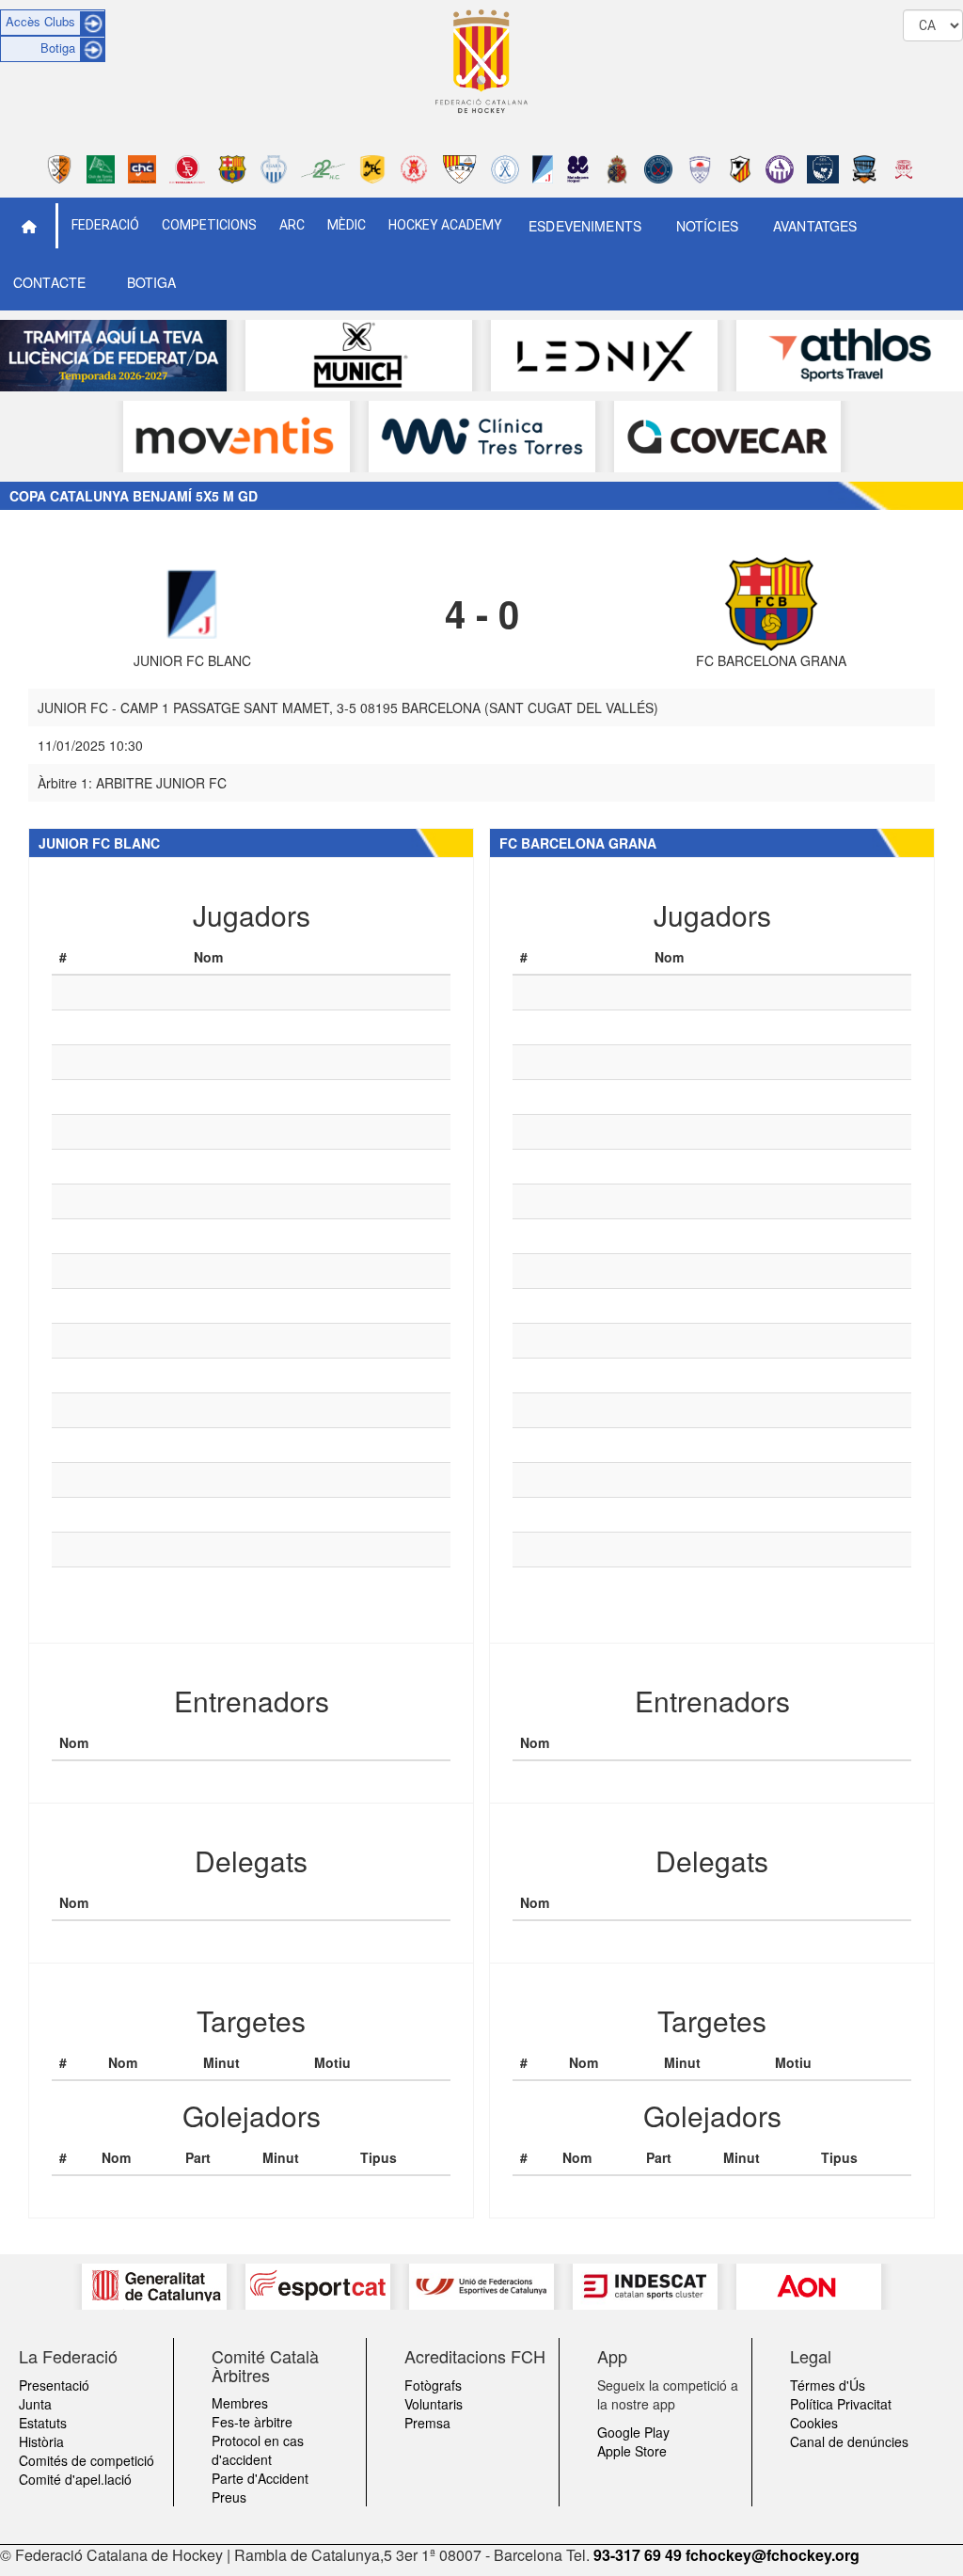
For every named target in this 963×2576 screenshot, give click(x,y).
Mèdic (347, 225)
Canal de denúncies (849, 2441)
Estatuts (43, 2423)
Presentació (54, 2385)
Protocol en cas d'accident (258, 2450)
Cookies (814, 2423)
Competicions (209, 225)
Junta (35, 2404)
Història (41, 2441)
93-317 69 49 (638, 2555)
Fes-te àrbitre (252, 2422)
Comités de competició (87, 2460)
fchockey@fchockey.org (773, 2555)
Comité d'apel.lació (75, 2479)
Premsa (427, 2423)
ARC (292, 225)
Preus (229, 2497)
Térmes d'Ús (828, 2385)
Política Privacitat (841, 2404)
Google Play (633, 2432)
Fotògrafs (433, 2385)
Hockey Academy (445, 225)
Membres (240, 2403)
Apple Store (632, 2451)
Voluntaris (434, 2404)
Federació (105, 225)
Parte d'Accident (260, 2478)
